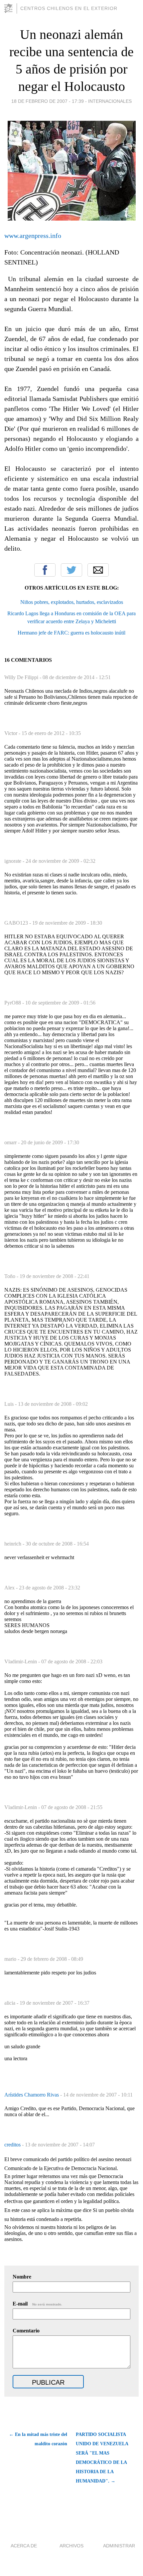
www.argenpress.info (33, 236)
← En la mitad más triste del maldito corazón (38, 2439)
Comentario (26, 2331)
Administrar (119, 2546)
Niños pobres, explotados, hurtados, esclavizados (72, 602)
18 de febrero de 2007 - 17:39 (48, 101)
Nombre (22, 2277)
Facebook (45, 570)
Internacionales (110, 101)
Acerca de (24, 2546)
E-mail (37, 2304)
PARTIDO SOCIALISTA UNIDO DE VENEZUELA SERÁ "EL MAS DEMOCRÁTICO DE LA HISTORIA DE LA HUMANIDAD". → (102, 2458)
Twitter (71, 570)
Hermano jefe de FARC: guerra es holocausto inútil (71, 633)
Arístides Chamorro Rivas (32, 2095)
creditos (13, 2145)
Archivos (71, 2546)
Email (98, 570)
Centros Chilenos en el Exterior (69, 8)
